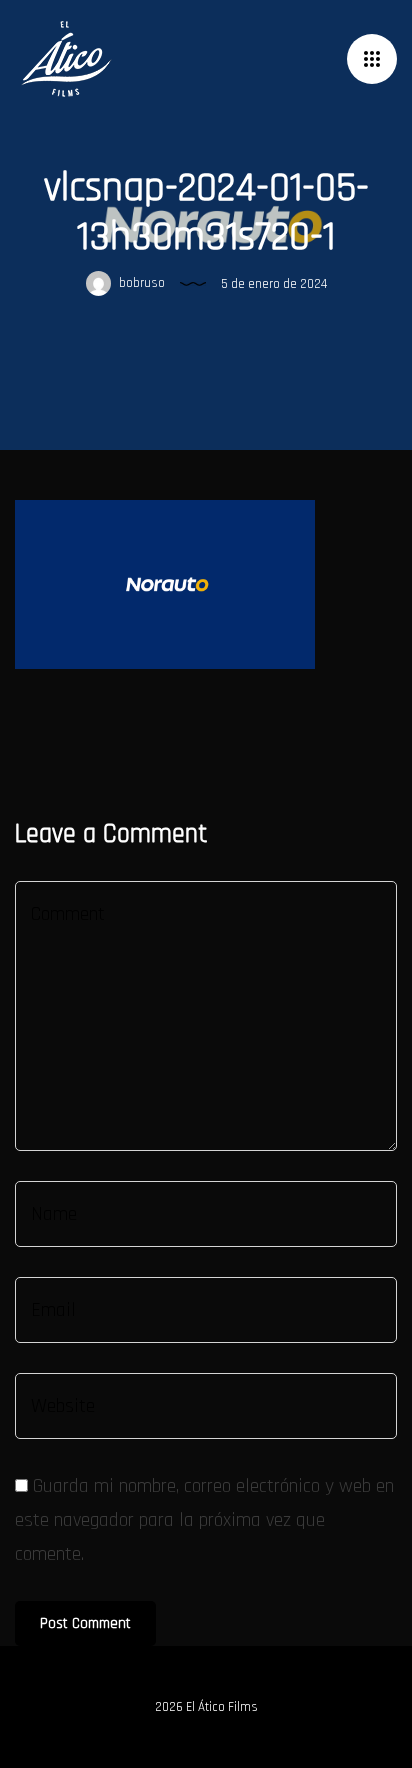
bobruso (140, 283)
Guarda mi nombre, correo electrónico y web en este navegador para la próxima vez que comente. (204, 1520)
